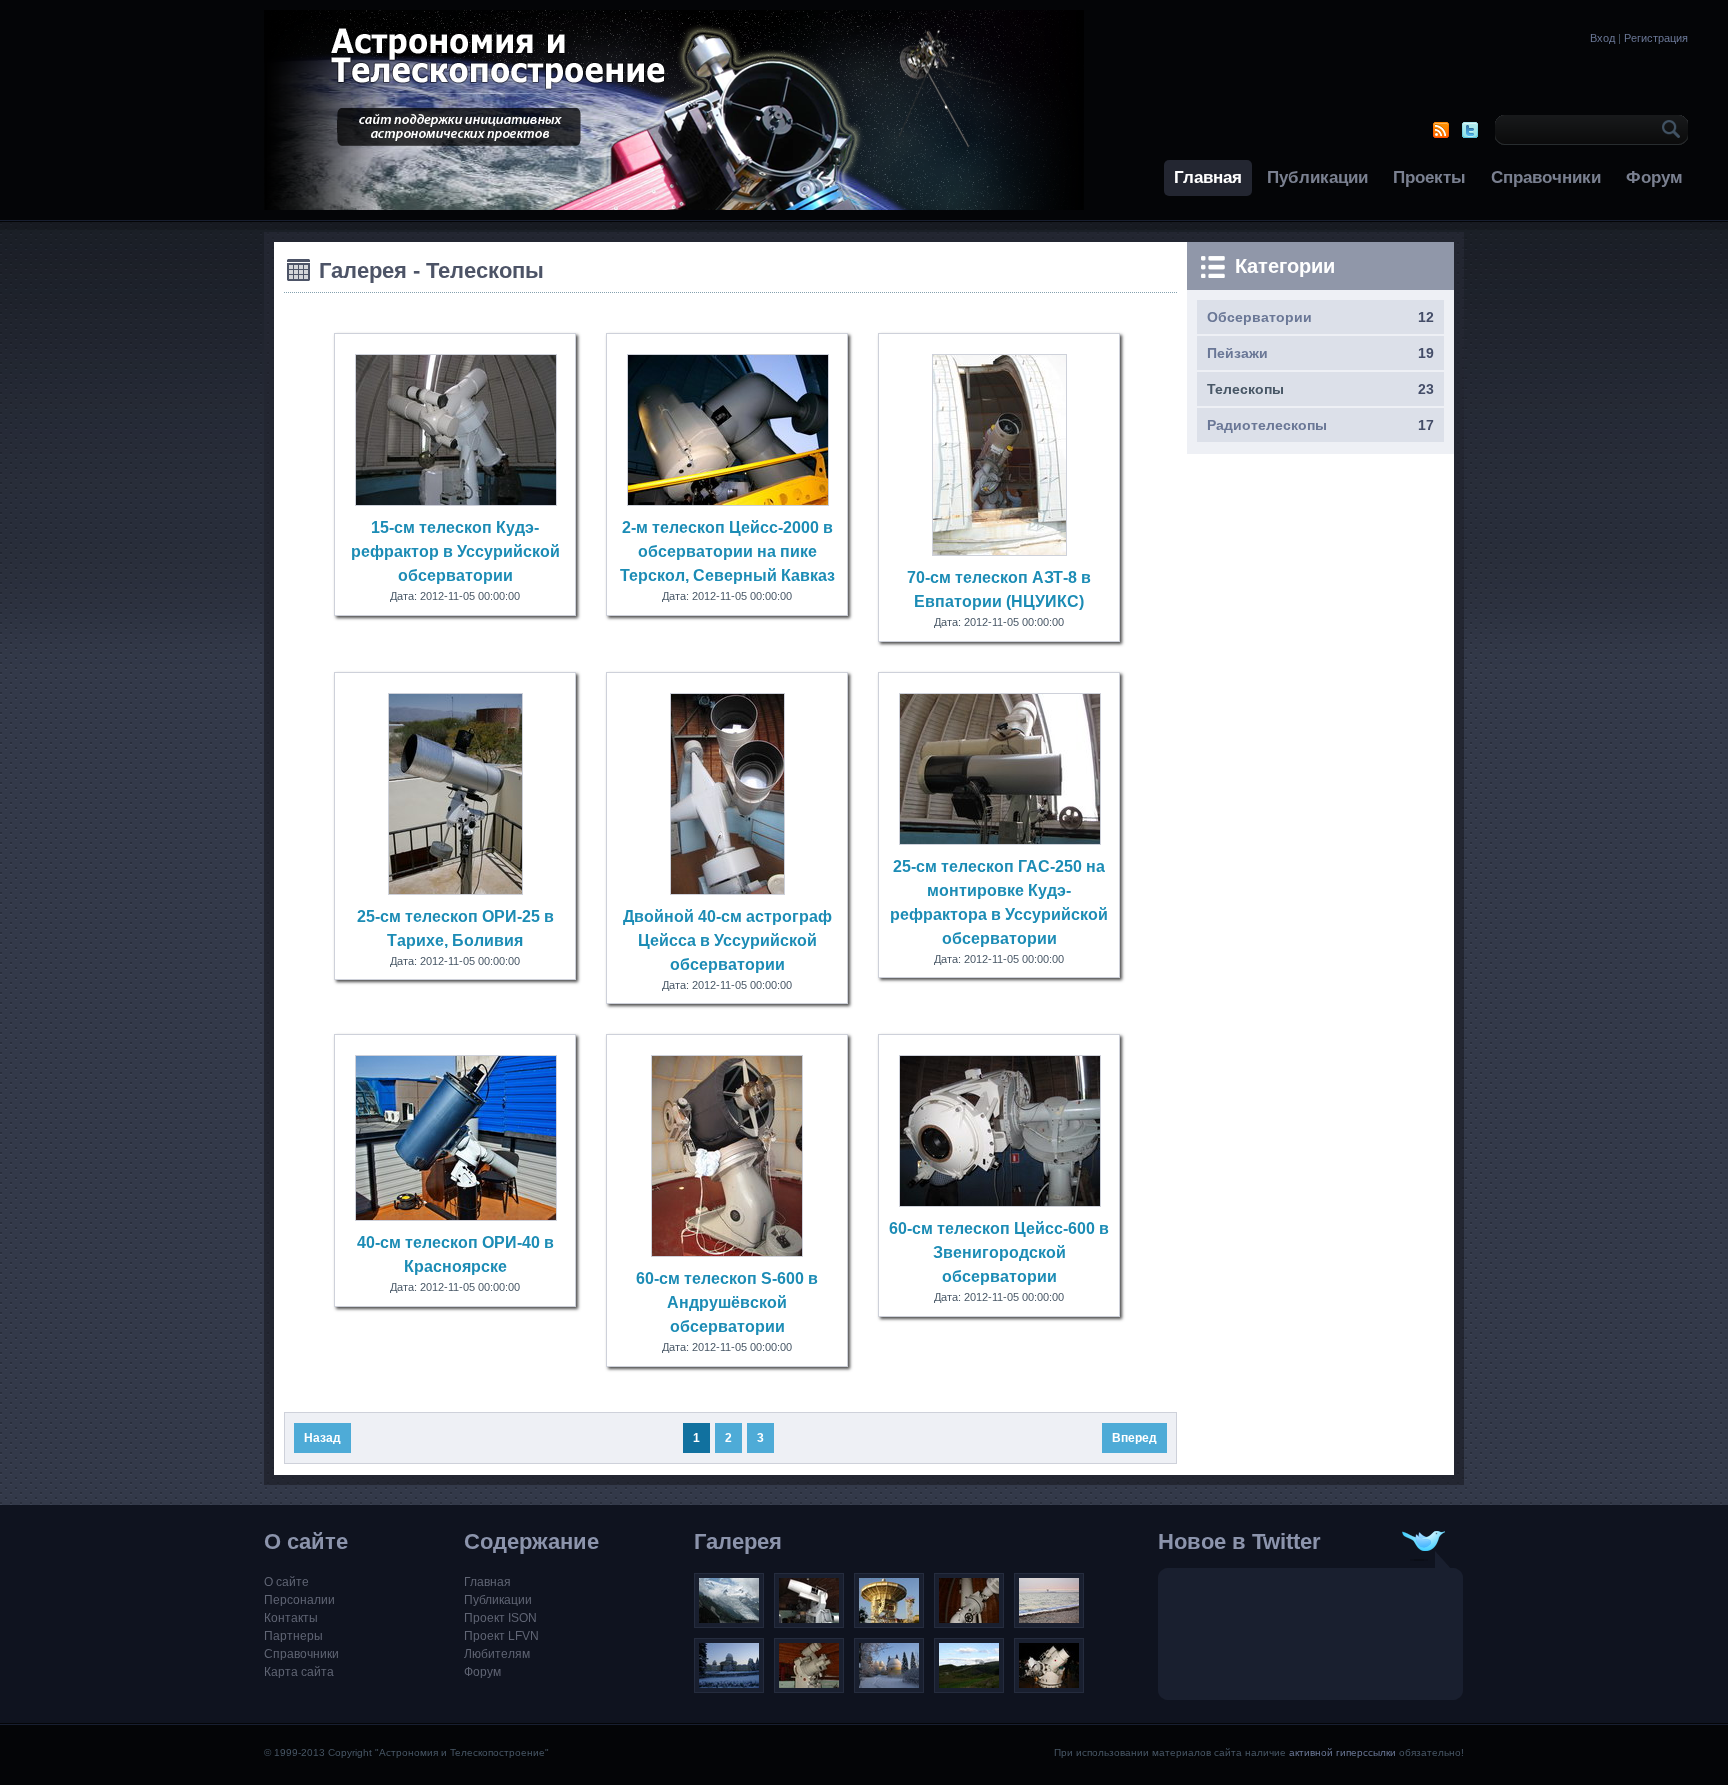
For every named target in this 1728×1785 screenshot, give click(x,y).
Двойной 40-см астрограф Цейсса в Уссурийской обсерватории (727, 940)
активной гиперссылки (1342, 1752)
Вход (1602, 38)
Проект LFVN (501, 1636)
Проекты (1429, 177)
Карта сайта (299, 1672)
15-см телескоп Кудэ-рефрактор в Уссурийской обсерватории (455, 551)
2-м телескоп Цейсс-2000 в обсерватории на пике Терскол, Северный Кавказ (727, 551)
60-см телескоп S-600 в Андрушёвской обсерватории (727, 1302)
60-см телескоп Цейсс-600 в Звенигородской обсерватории (999, 1252)
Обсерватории (1259, 317)
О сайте (286, 1582)
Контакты (291, 1618)
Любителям (497, 1654)
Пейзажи (1237, 353)
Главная (1208, 177)
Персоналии (299, 1600)
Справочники (1546, 177)
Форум (1654, 177)
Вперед (1134, 1438)
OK (1668, 130)
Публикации (1317, 177)
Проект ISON (500, 1618)
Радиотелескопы (1267, 425)
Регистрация (1656, 38)
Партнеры (293, 1636)
